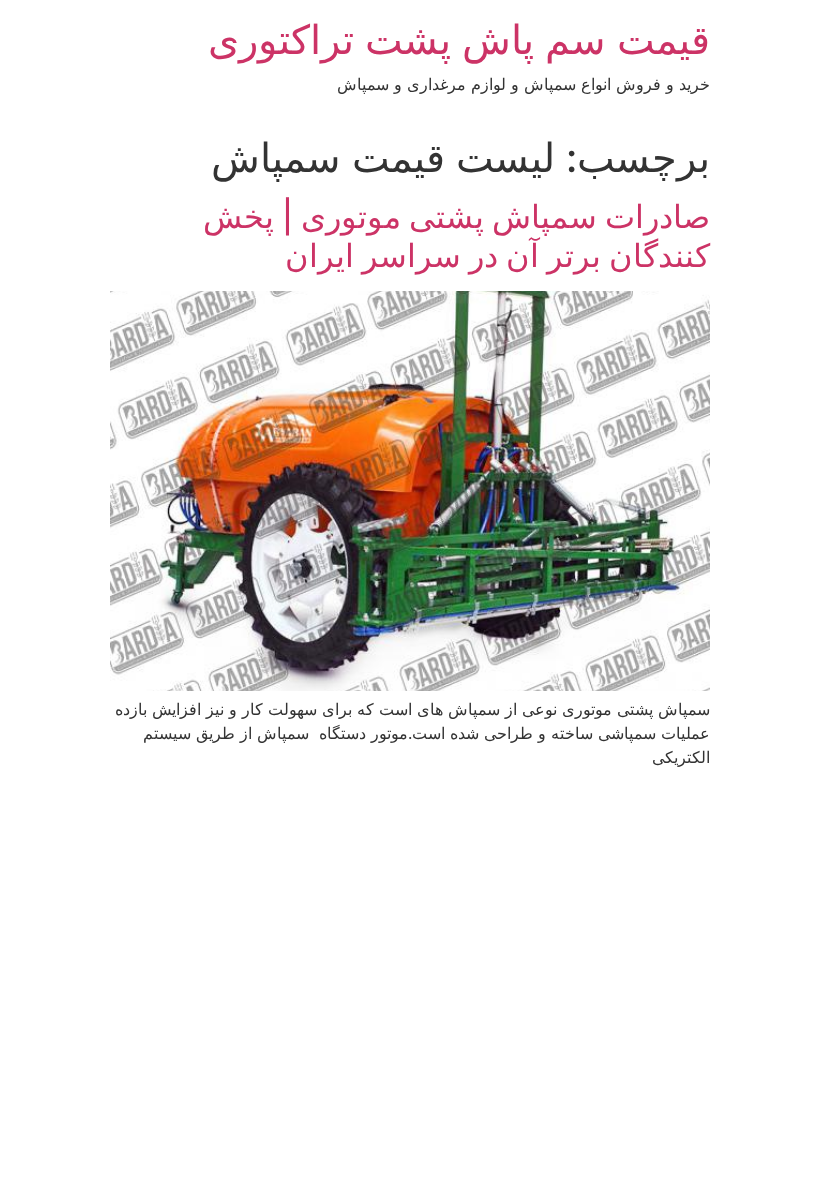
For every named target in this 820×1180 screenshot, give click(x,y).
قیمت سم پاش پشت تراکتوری (459, 39)
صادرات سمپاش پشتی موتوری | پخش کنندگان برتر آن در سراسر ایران (456, 235)
